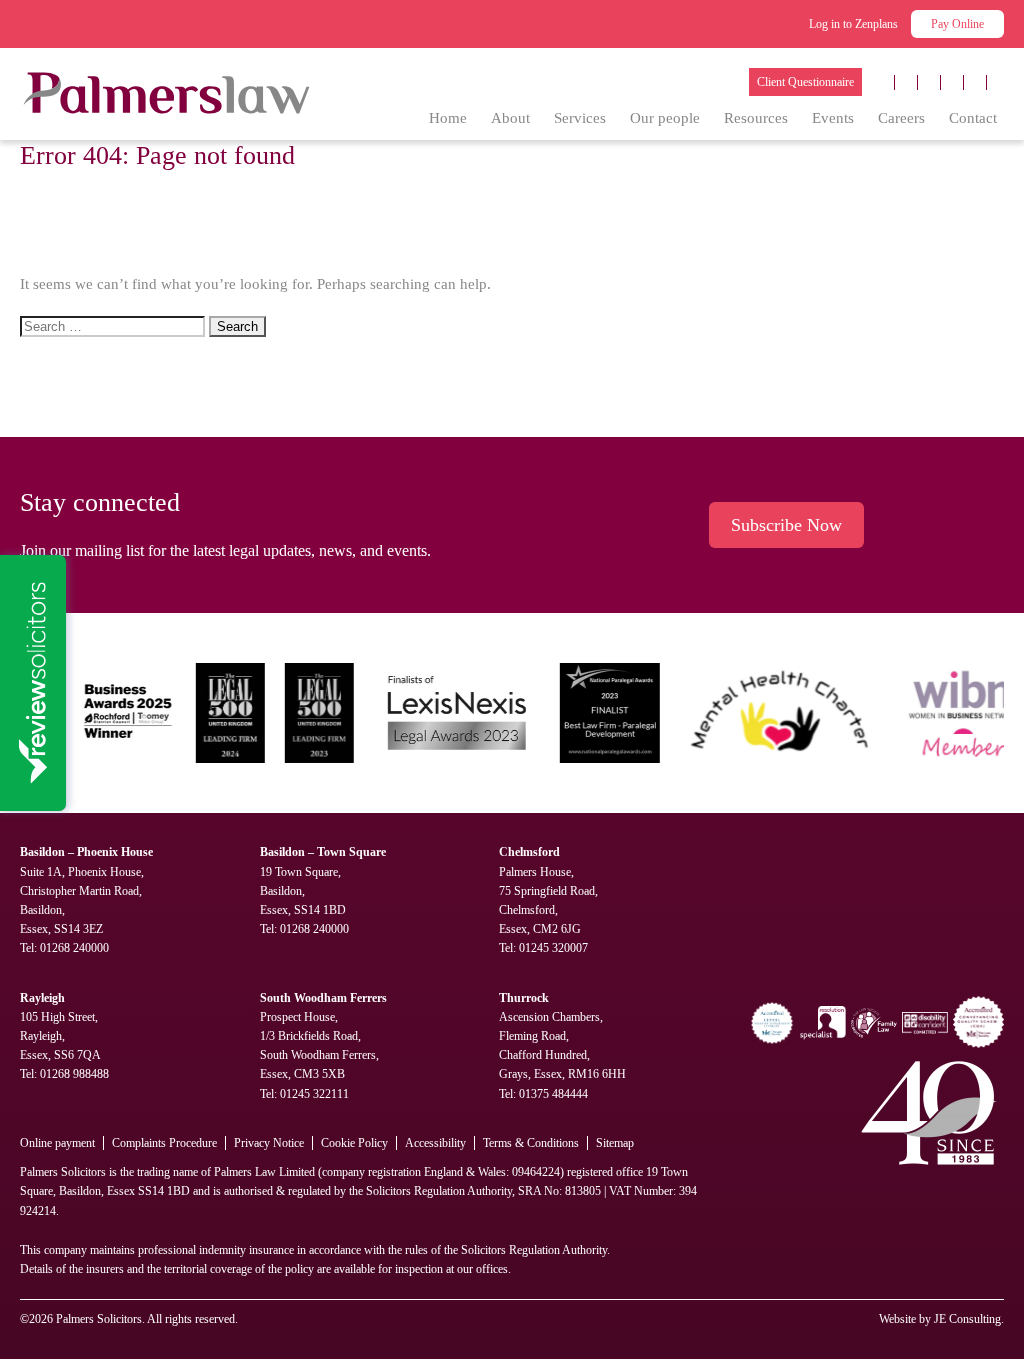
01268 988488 (74, 1074)
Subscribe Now (786, 525)
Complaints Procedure (164, 1143)
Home (448, 118)
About (510, 118)
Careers (901, 118)
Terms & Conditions (531, 1143)
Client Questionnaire (805, 82)
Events (833, 118)
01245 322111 (314, 1094)
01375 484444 (553, 1094)
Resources (756, 118)
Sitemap (615, 1143)
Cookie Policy (354, 1143)
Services (580, 118)
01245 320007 (553, 948)
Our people (665, 118)
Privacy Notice (269, 1143)
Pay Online (957, 24)
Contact (973, 118)
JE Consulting (967, 1319)
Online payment (57, 1143)
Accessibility (435, 1143)
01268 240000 (74, 948)
